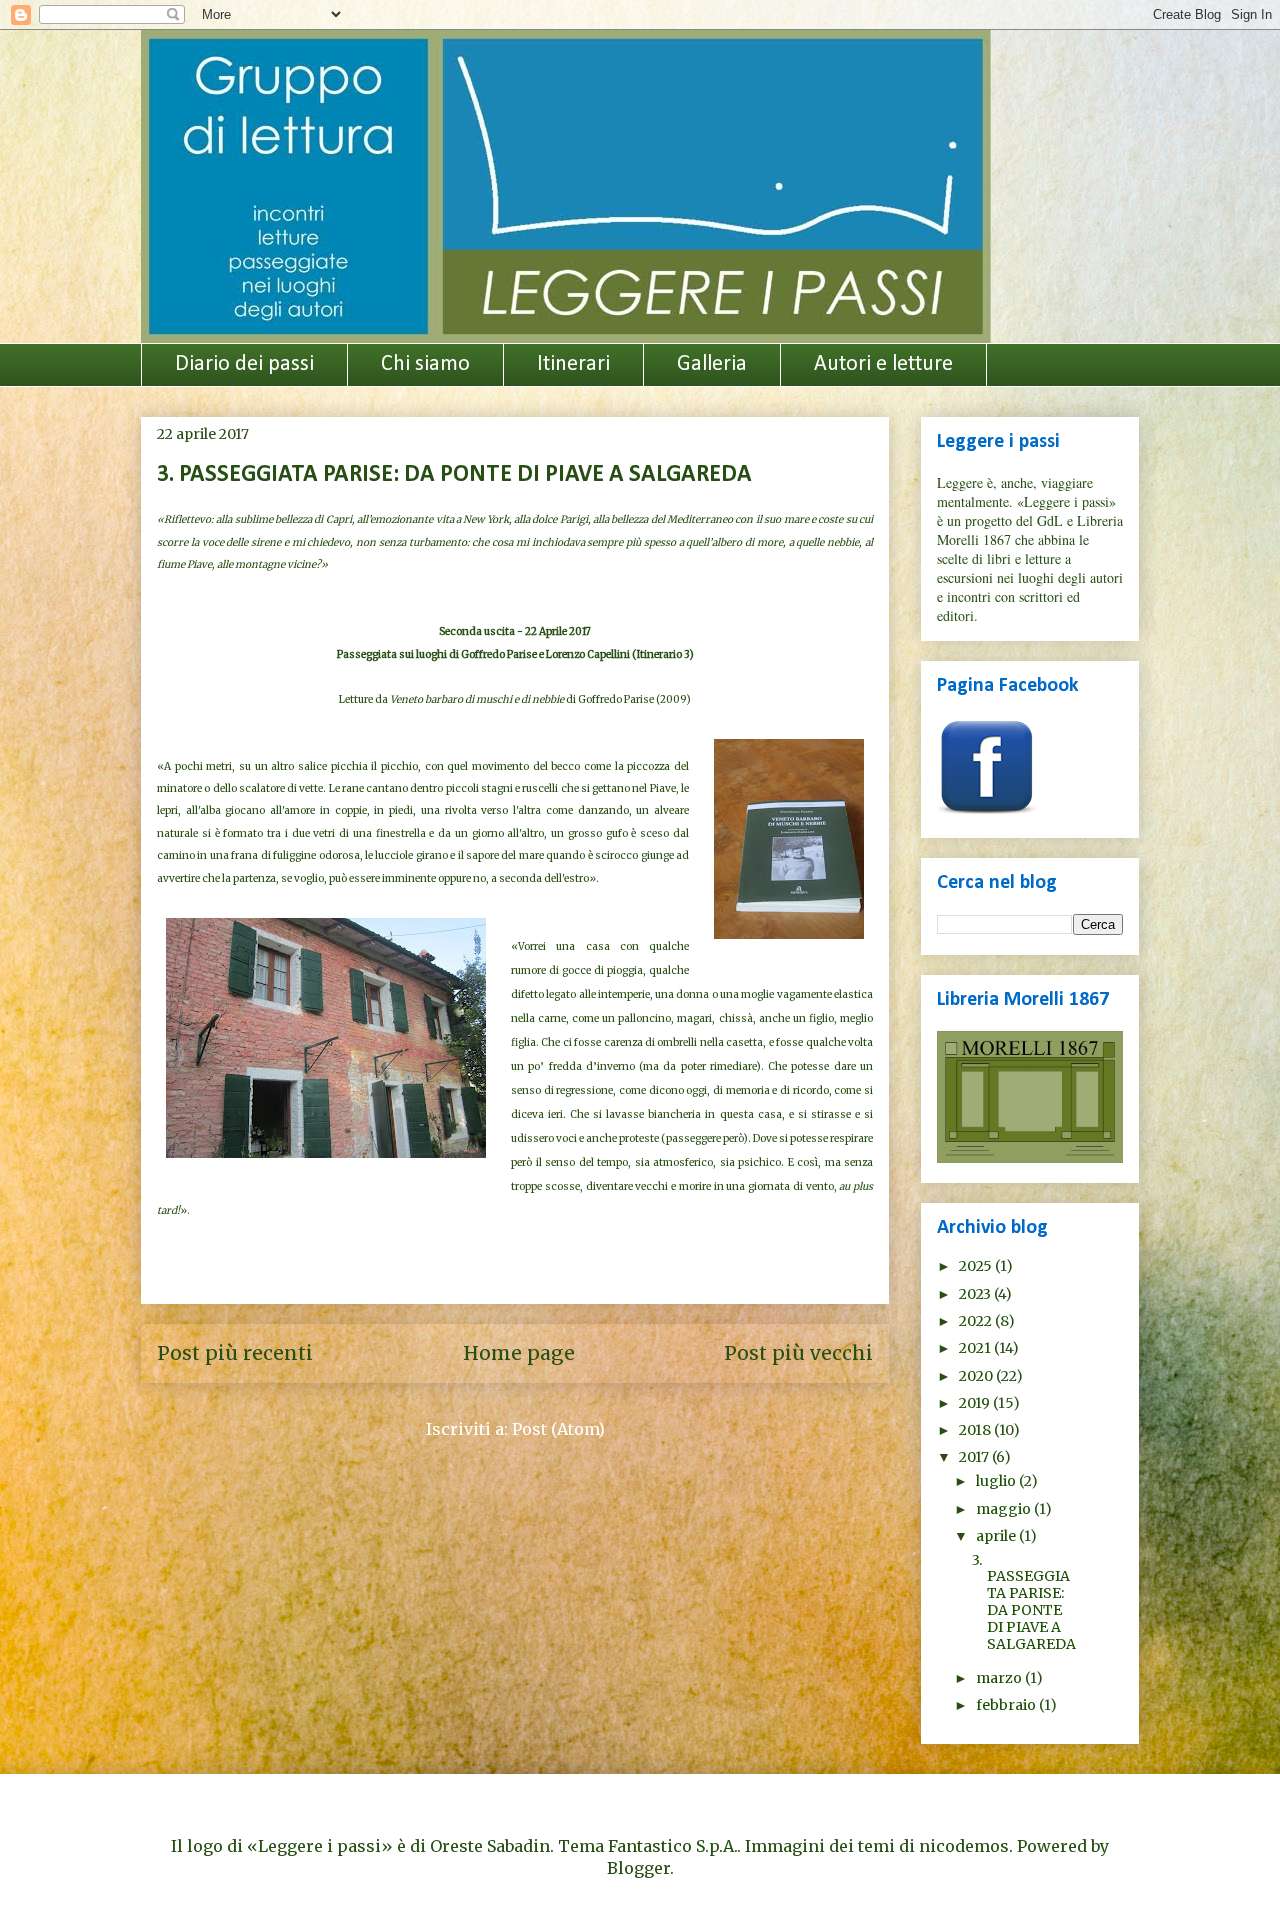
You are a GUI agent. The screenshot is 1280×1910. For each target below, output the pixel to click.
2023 (976, 1294)
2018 (976, 1430)
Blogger (638, 1868)
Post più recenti (235, 1353)
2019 (976, 1403)
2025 (977, 1266)
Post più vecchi (798, 1353)
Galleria (712, 364)
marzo (1000, 1678)
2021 (976, 1348)
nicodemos (964, 1846)
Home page (519, 1353)
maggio (1005, 1509)
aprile (997, 1536)
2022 (977, 1321)
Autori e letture (883, 364)
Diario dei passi (244, 364)
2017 (975, 1457)
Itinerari (573, 364)
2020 (977, 1376)
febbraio (1007, 1705)
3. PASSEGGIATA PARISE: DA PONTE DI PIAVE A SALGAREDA (454, 475)
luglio (997, 1481)
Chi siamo (425, 364)
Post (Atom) (558, 1429)
